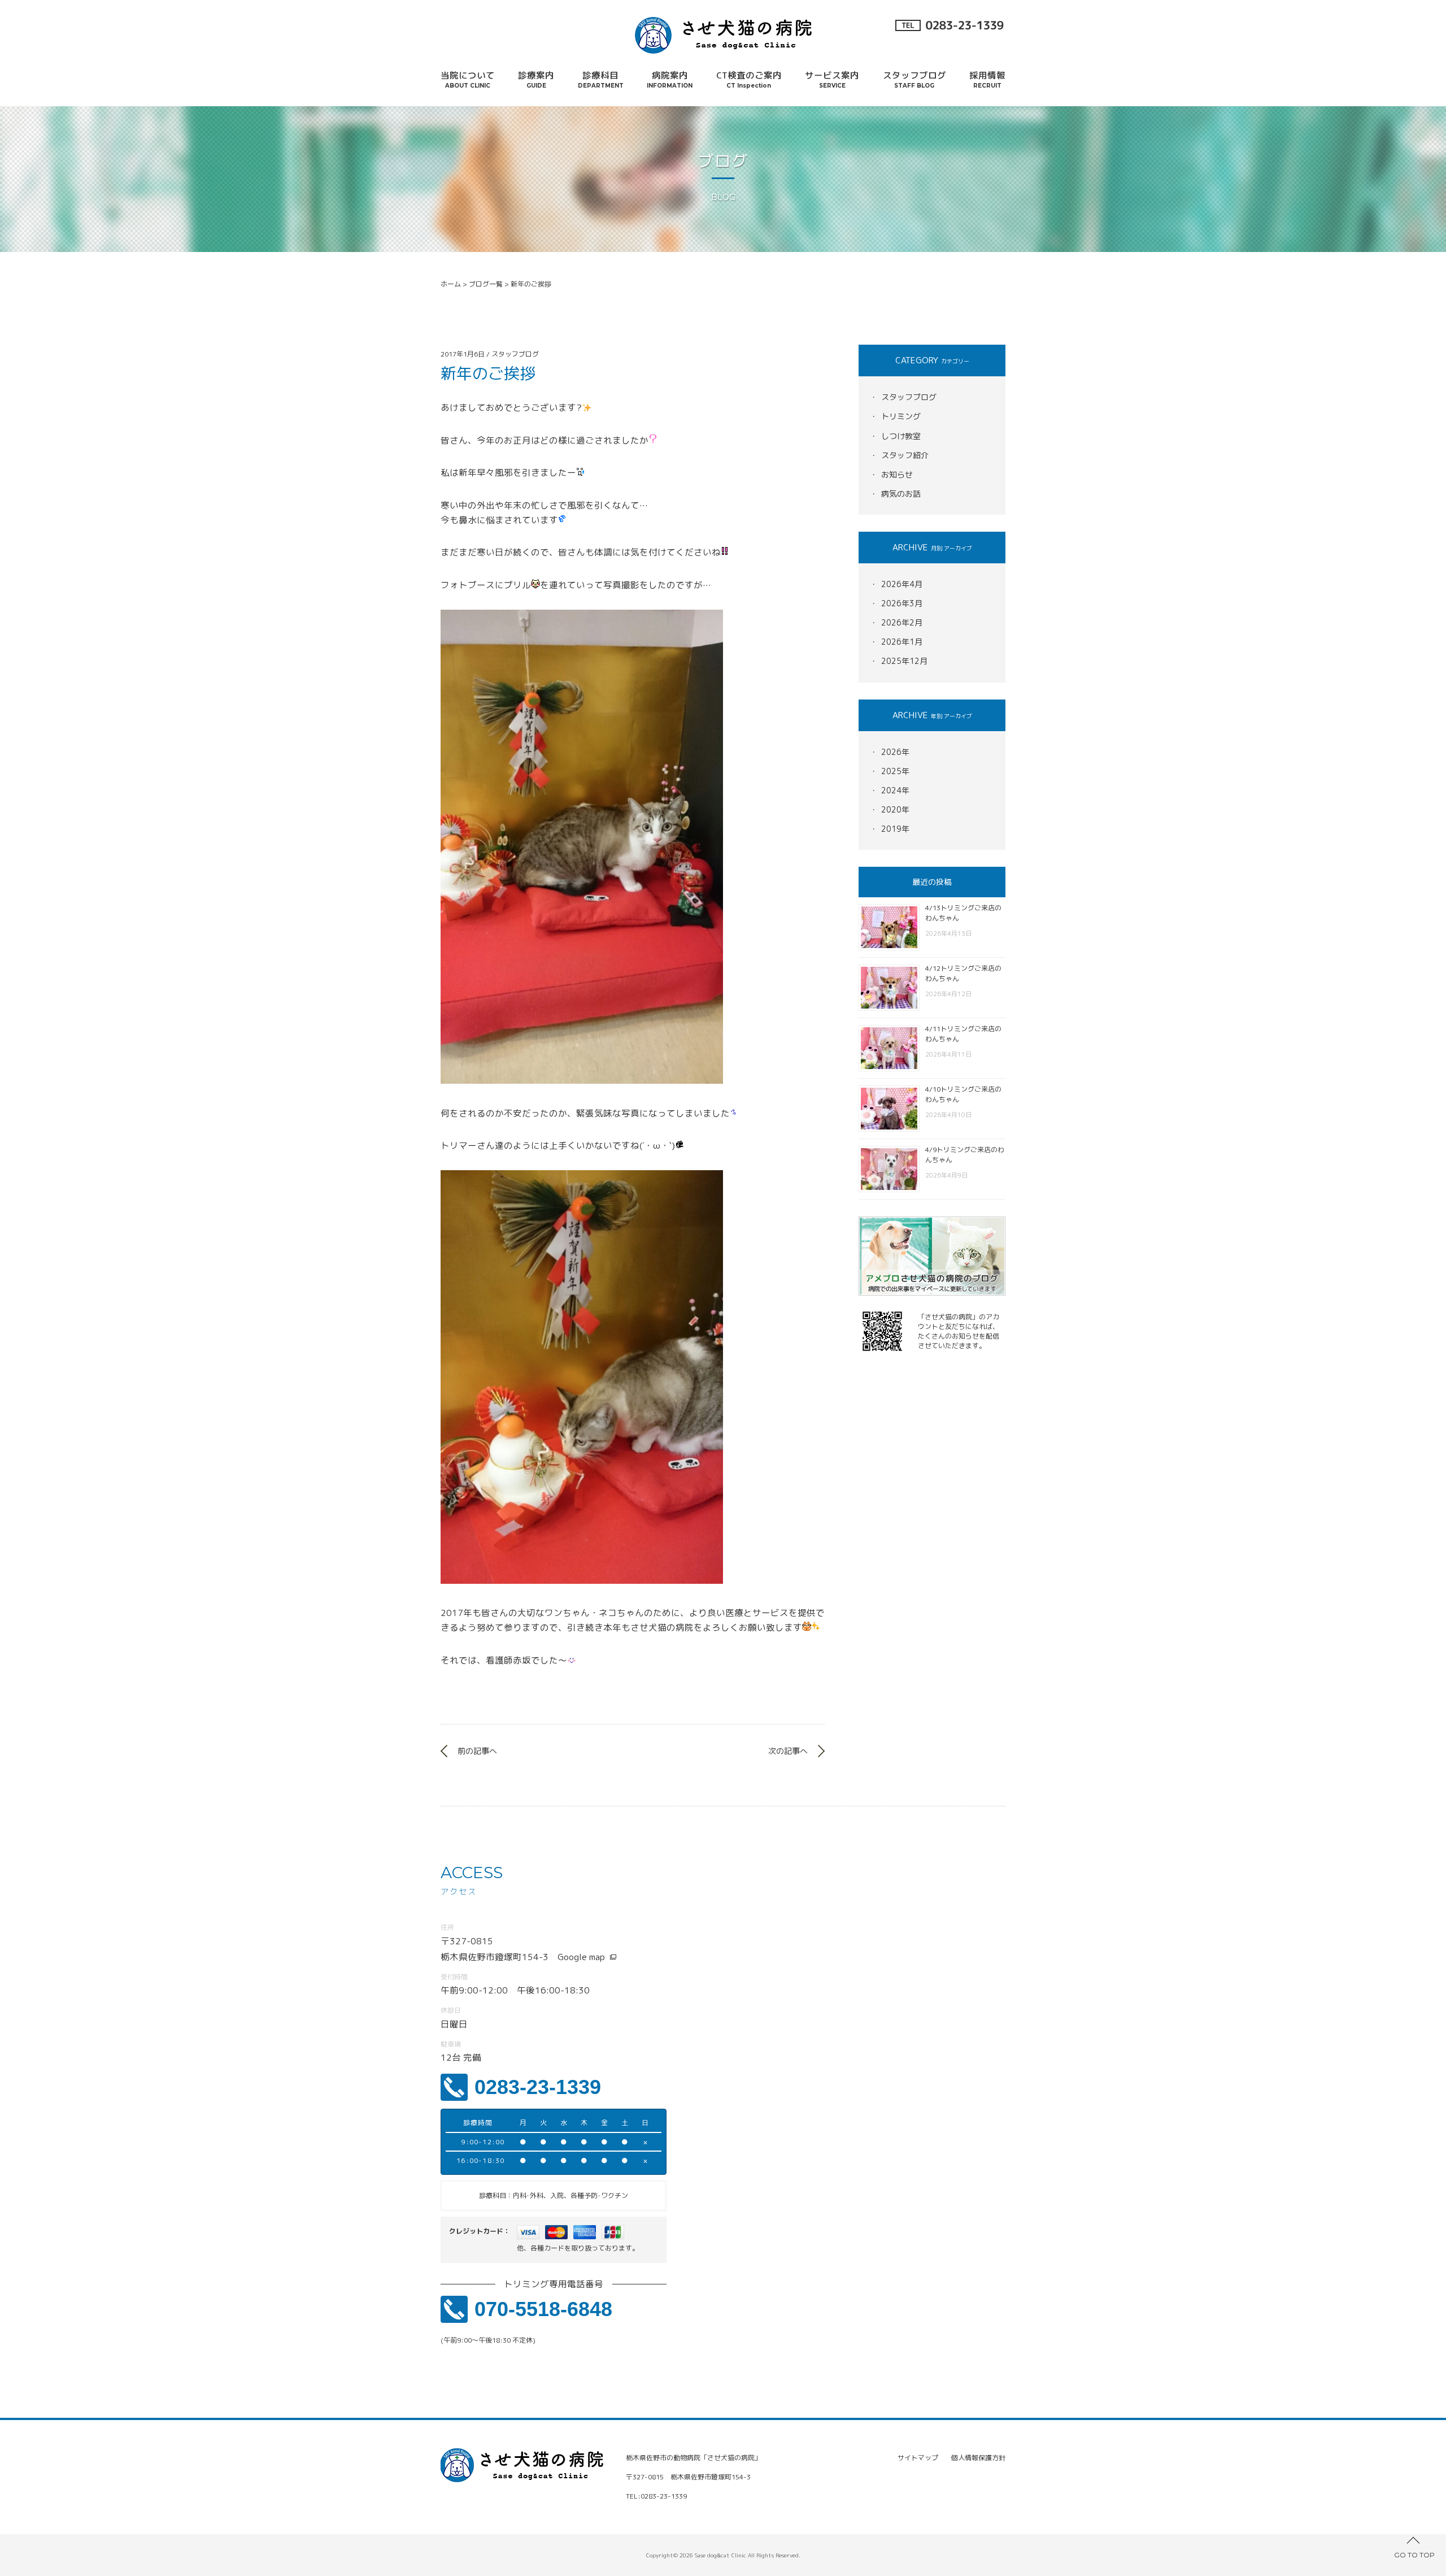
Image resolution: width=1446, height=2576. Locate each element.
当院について (468, 79)
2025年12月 (904, 661)
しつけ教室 (901, 436)
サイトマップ (918, 2458)
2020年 (895, 809)
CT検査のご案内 (749, 79)
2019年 (895, 829)
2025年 (895, 771)
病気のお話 (901, 494)
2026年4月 (902, 584)
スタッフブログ (914, 79)
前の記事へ (477, 1751)
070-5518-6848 (543, 2309)
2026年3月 (902, 603)
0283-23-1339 (538, 2087)
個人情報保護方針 (978, 2458)
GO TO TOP (1414, 2555)
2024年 (895, 790)
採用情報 (987, 79)
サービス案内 (832, 79)
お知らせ (897, 474)
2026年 (895, 752)
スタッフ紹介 (905, 455)
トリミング (901, 416)
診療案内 (536, 79)
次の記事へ (788, 1751)
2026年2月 (902, 622)
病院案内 (670, 79)
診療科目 (601, 79)
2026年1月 (902, 642)
